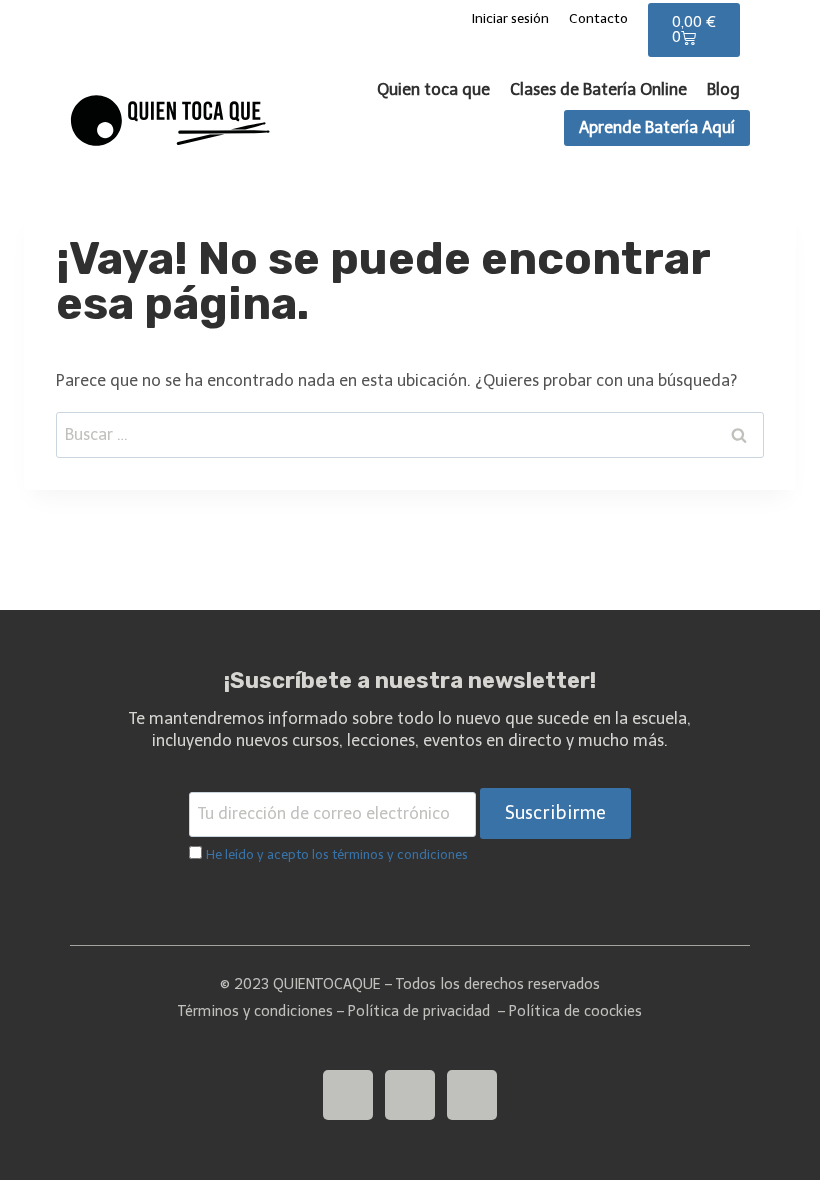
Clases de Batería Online (598, 89)
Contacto (598, 18)
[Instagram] (410, 1095)
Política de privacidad (419, 1011)
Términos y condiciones (255, 1011)
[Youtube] (348, 1095)
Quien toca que (433, 89)
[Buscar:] (410, 434)
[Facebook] (472, 1095)
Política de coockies (575, 1011)
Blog (723, 89)
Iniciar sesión (510, 18)
